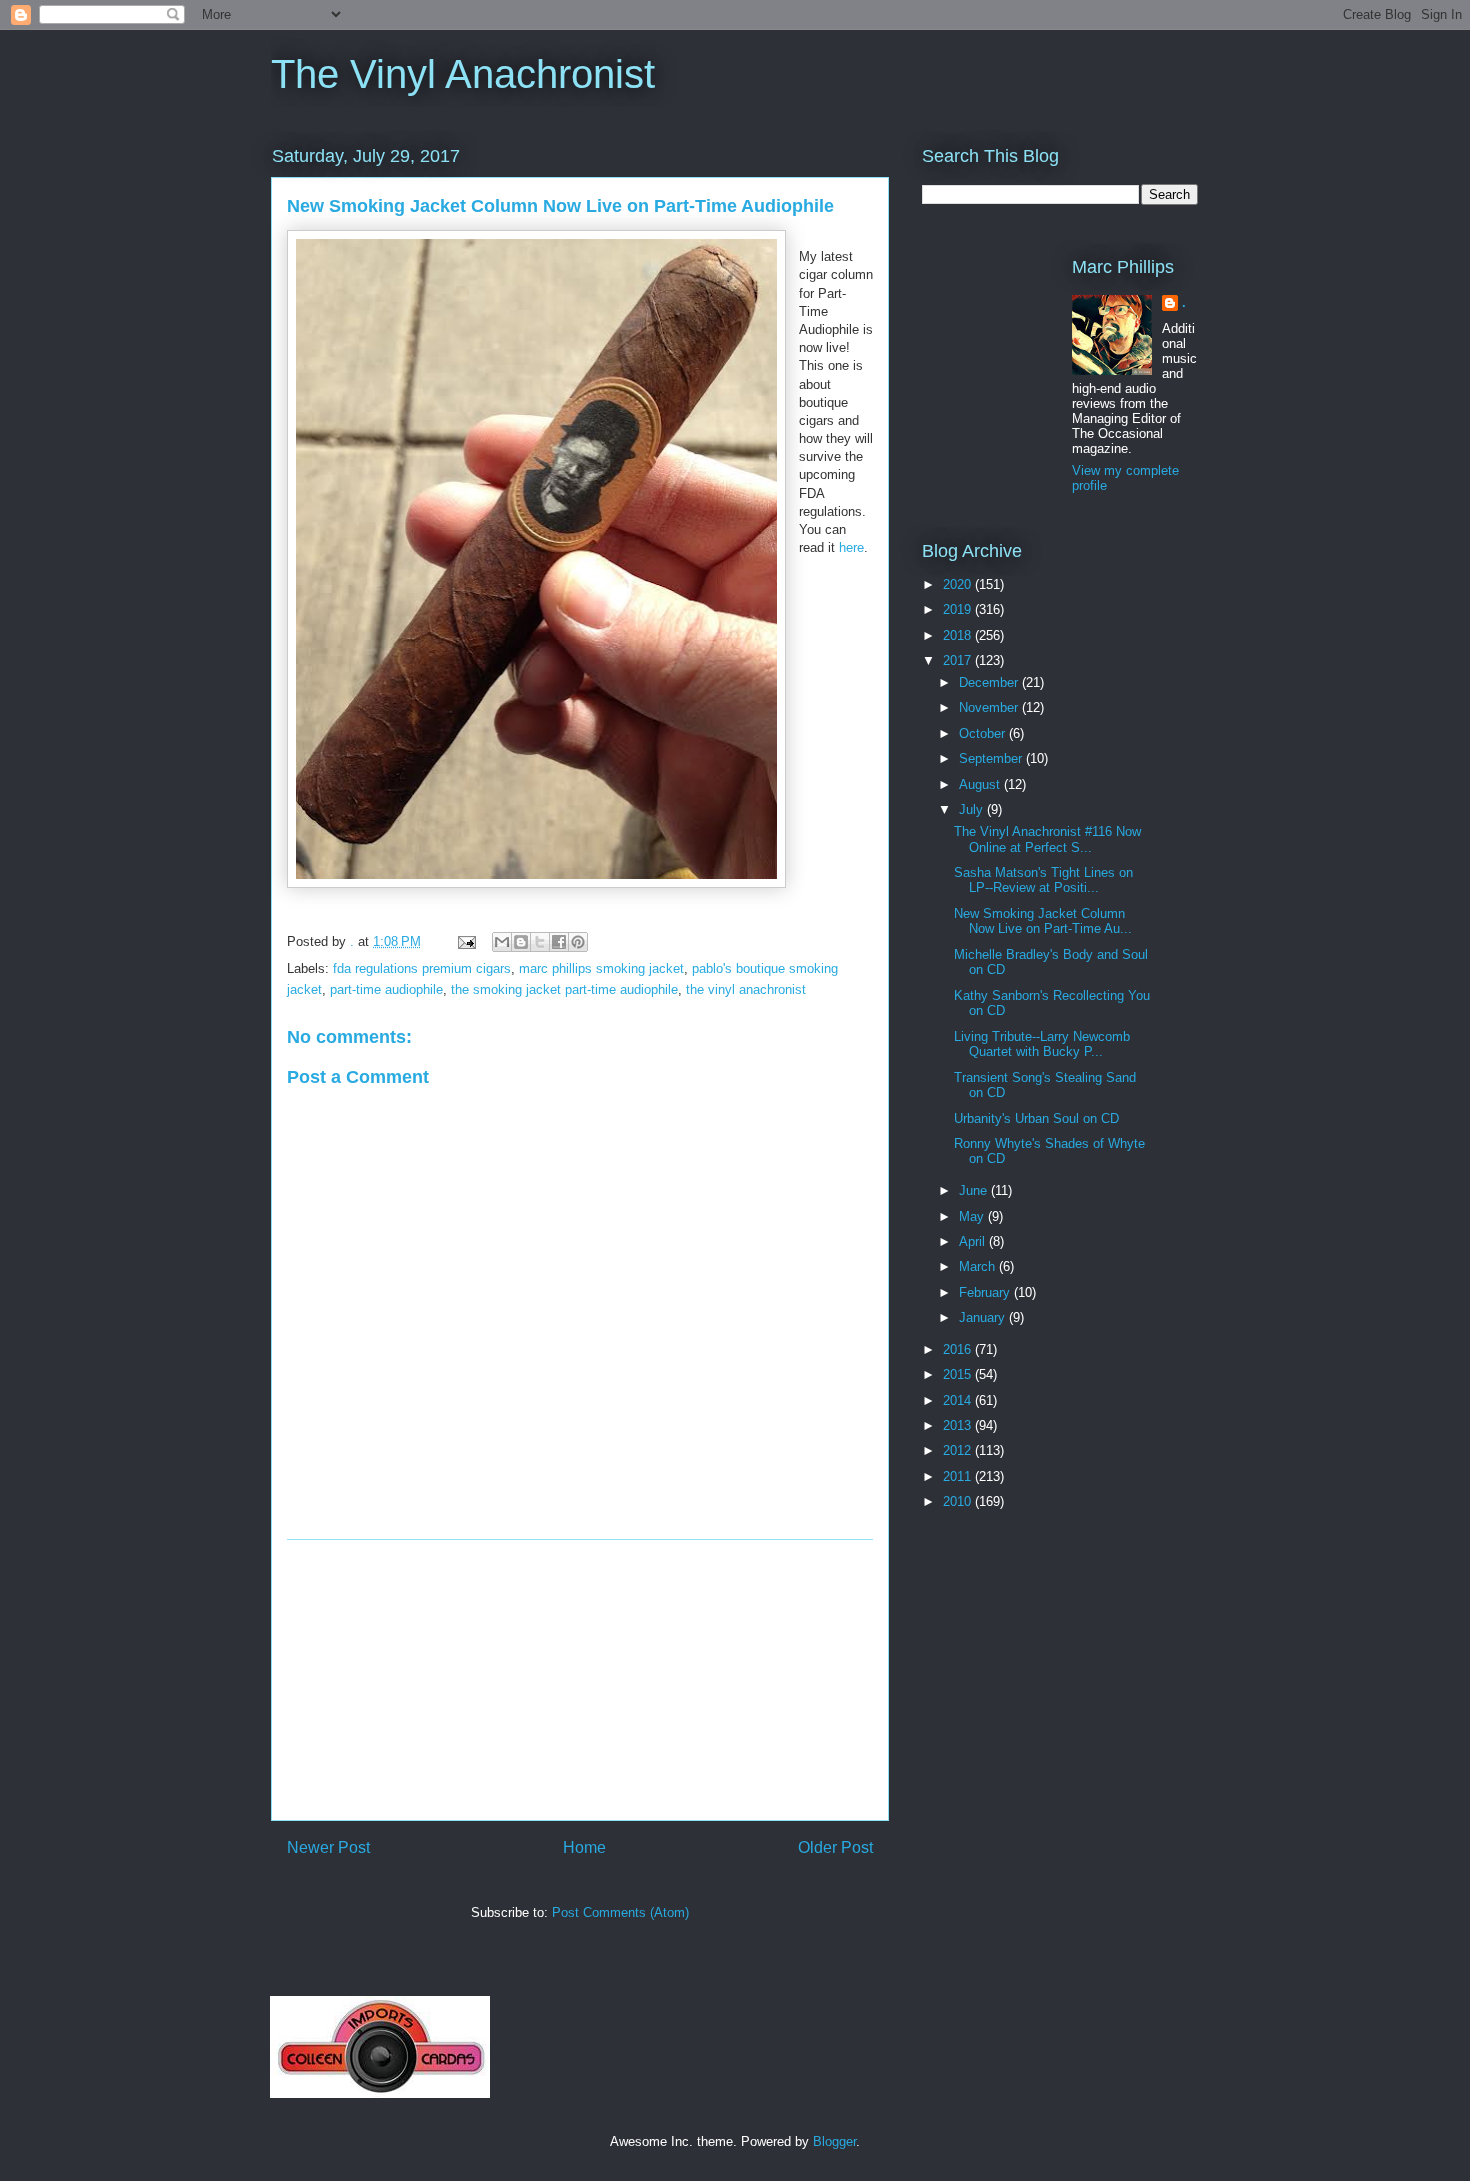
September (992, 758)
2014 (959, 1400)
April (974, 1241)
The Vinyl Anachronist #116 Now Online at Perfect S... (1047, 839)
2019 (959, 609)
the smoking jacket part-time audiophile (564, 989)
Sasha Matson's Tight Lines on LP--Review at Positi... (1043, 880)
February (986, 1292)
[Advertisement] (580, 1680)
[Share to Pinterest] (578, 942)
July (973, 809)
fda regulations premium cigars (422, 968)
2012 (959, 1450)
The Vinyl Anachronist (463, 74)
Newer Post (328, 1847)
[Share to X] (540, 942)
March (979, 1266)
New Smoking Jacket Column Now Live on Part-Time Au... (1043, 921)
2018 (959, 635)
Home (584, 1847)
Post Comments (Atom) (620, 1912)
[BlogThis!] (521, 942)
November (990, 707)
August (981, 784)
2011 (959, 1476)
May (973, 1216)
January (984, 1317)
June (975, 1190)
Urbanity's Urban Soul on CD (1036, 1118)
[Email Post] (465, 941)
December (990, 682)
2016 (959, 1349)
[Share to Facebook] (559, 942)
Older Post (835, 1847)
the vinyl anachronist (746, 989)
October (984, 733)
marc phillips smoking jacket (601, 968)
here (851, 547)
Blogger (834, 2141)
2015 (959, 1374)
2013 (959, 1425)
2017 (959, 660)
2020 (959, 584)
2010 (959, 1501)
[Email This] (502, 942)
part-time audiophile (386, 989)
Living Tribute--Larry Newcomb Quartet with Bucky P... (1042, 1044)
